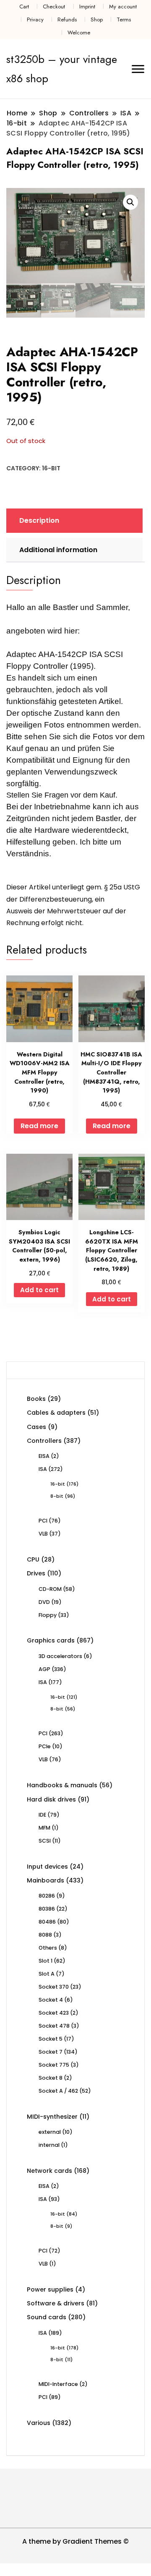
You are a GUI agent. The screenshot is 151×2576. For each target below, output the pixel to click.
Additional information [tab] (58, 550)
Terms (124, 20)
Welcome (79, 33)
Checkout (54, 7)
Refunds (67, 20)
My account (123, 7)
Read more (39, 1126)
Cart (24, 7)
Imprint (87, 7)
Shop (97, 20)
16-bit (51, 468)
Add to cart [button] (39, 1290)
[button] (130, 202)
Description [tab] (39, 520)
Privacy (35, 20)
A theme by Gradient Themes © (75, 2541)
